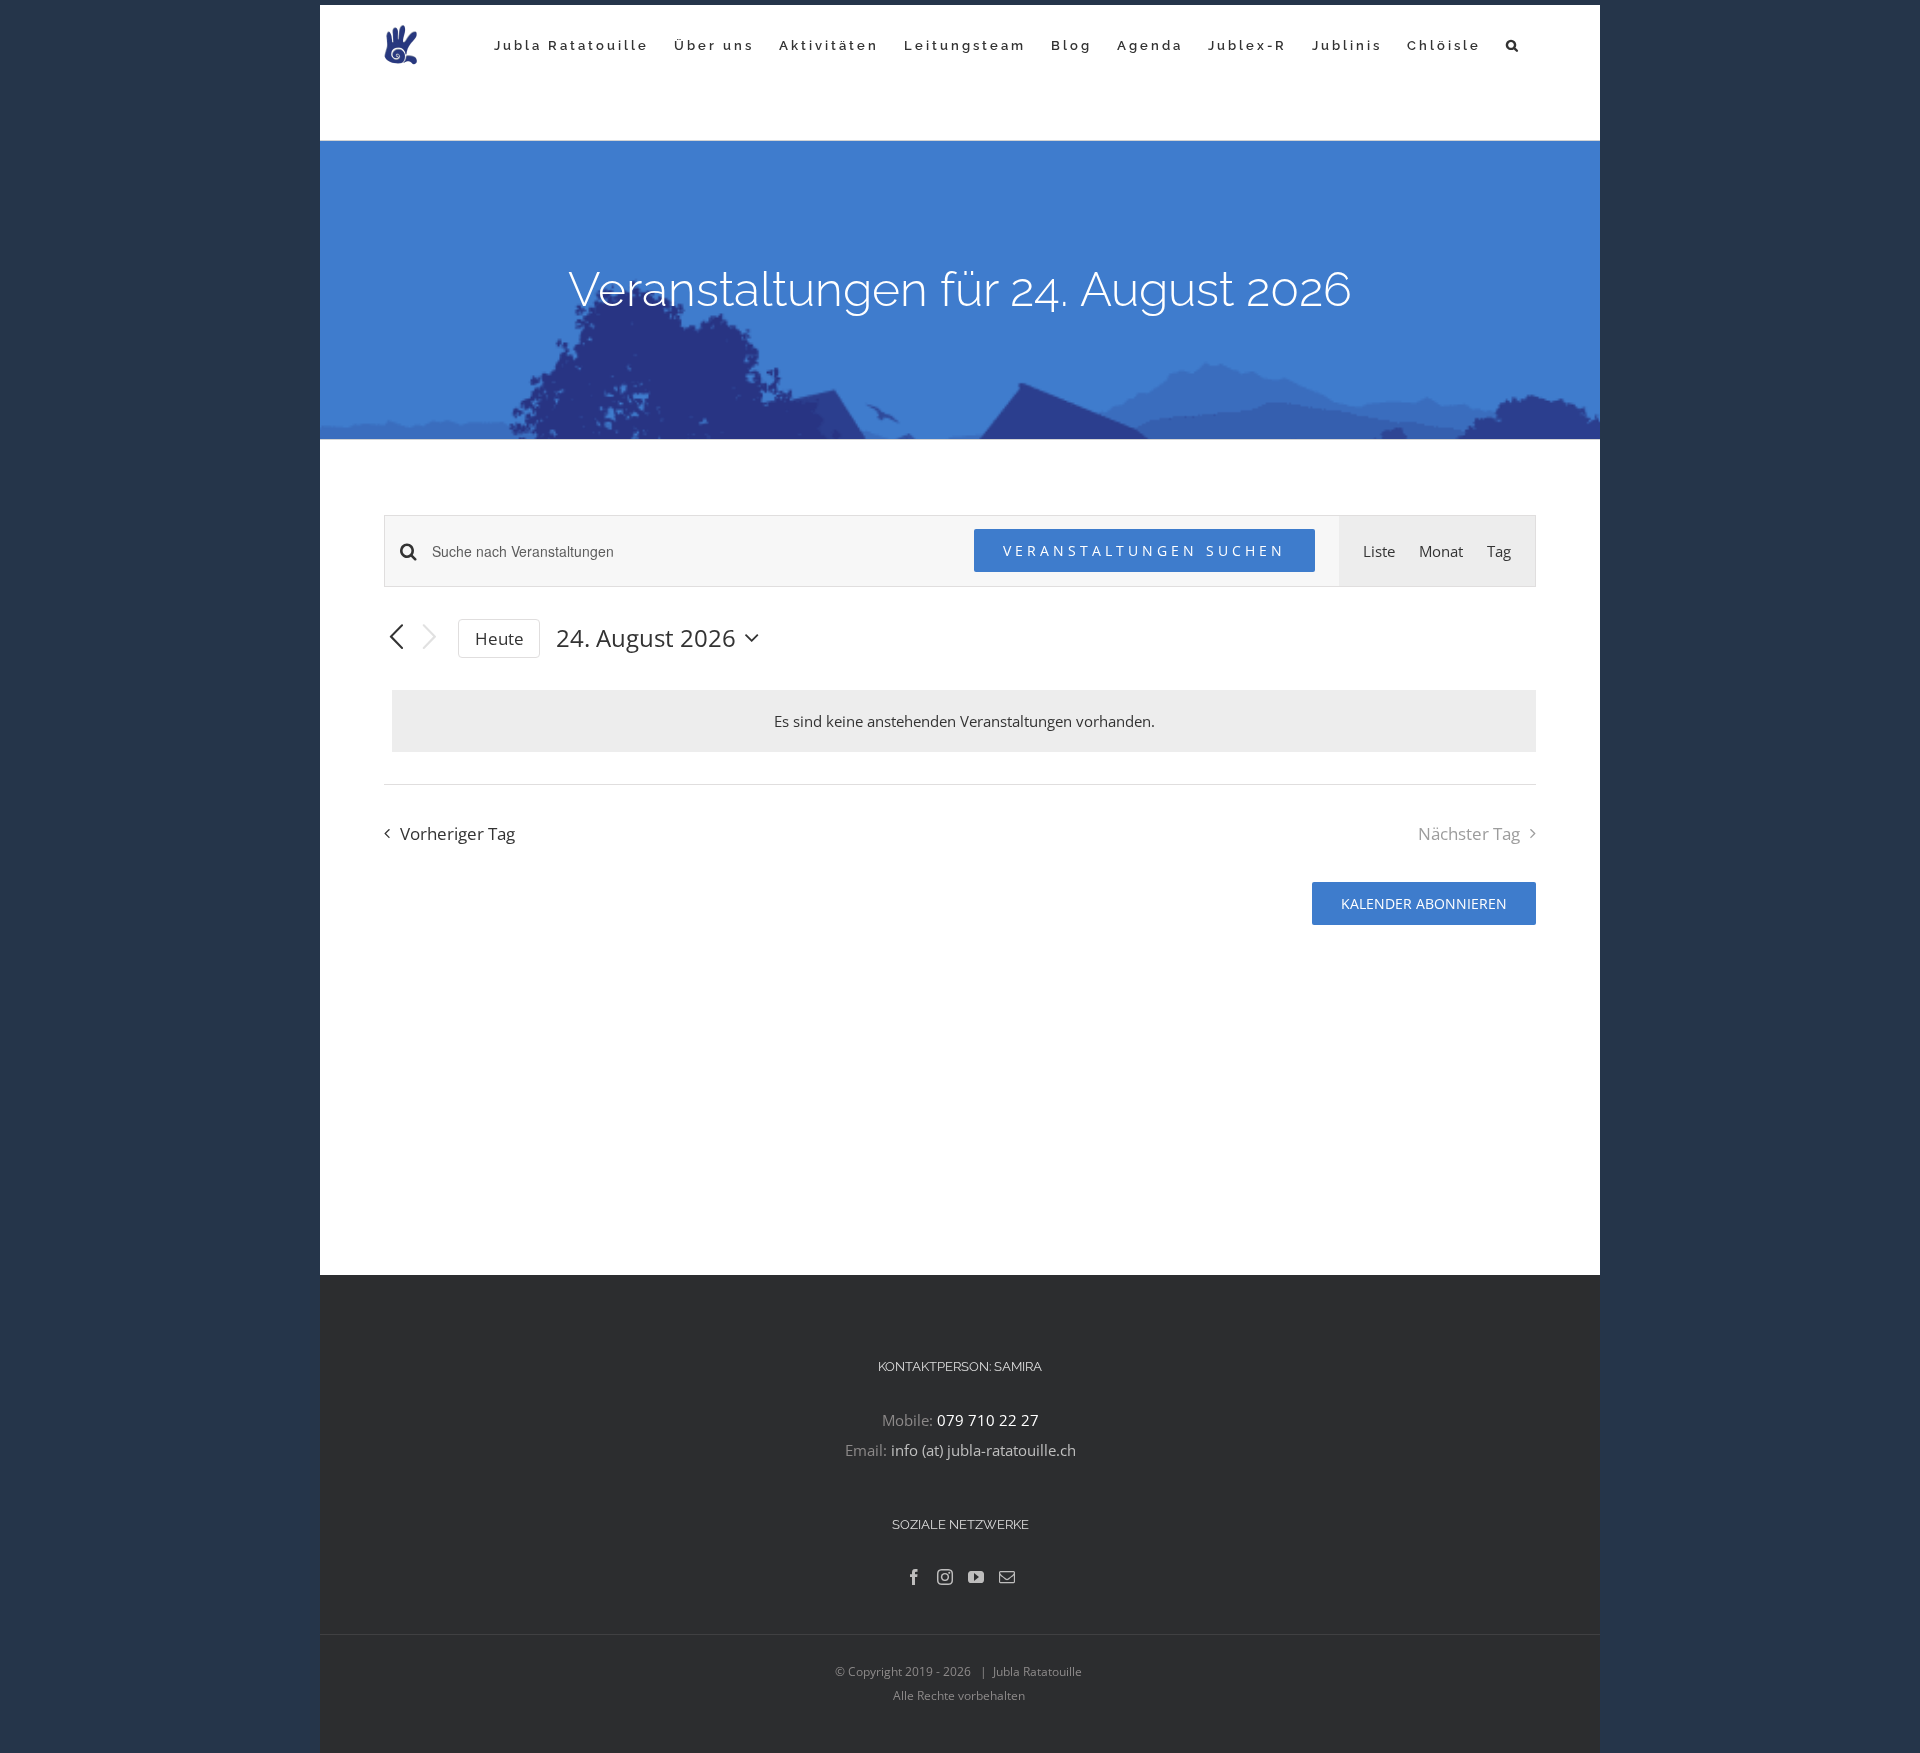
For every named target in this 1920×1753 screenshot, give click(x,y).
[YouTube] (976, 1577)
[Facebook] (914, 1577)
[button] (1513, 45)
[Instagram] (945, 1577)
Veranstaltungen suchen (1144, 550)
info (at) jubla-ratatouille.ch (983, 1450)
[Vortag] (396, 638)
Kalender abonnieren (1424, 903)
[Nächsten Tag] (430, 638)
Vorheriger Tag (457, 833)
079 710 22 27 (988, 1420)
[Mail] (1007, 1577)
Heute (499, 638)
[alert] (964, 721)
